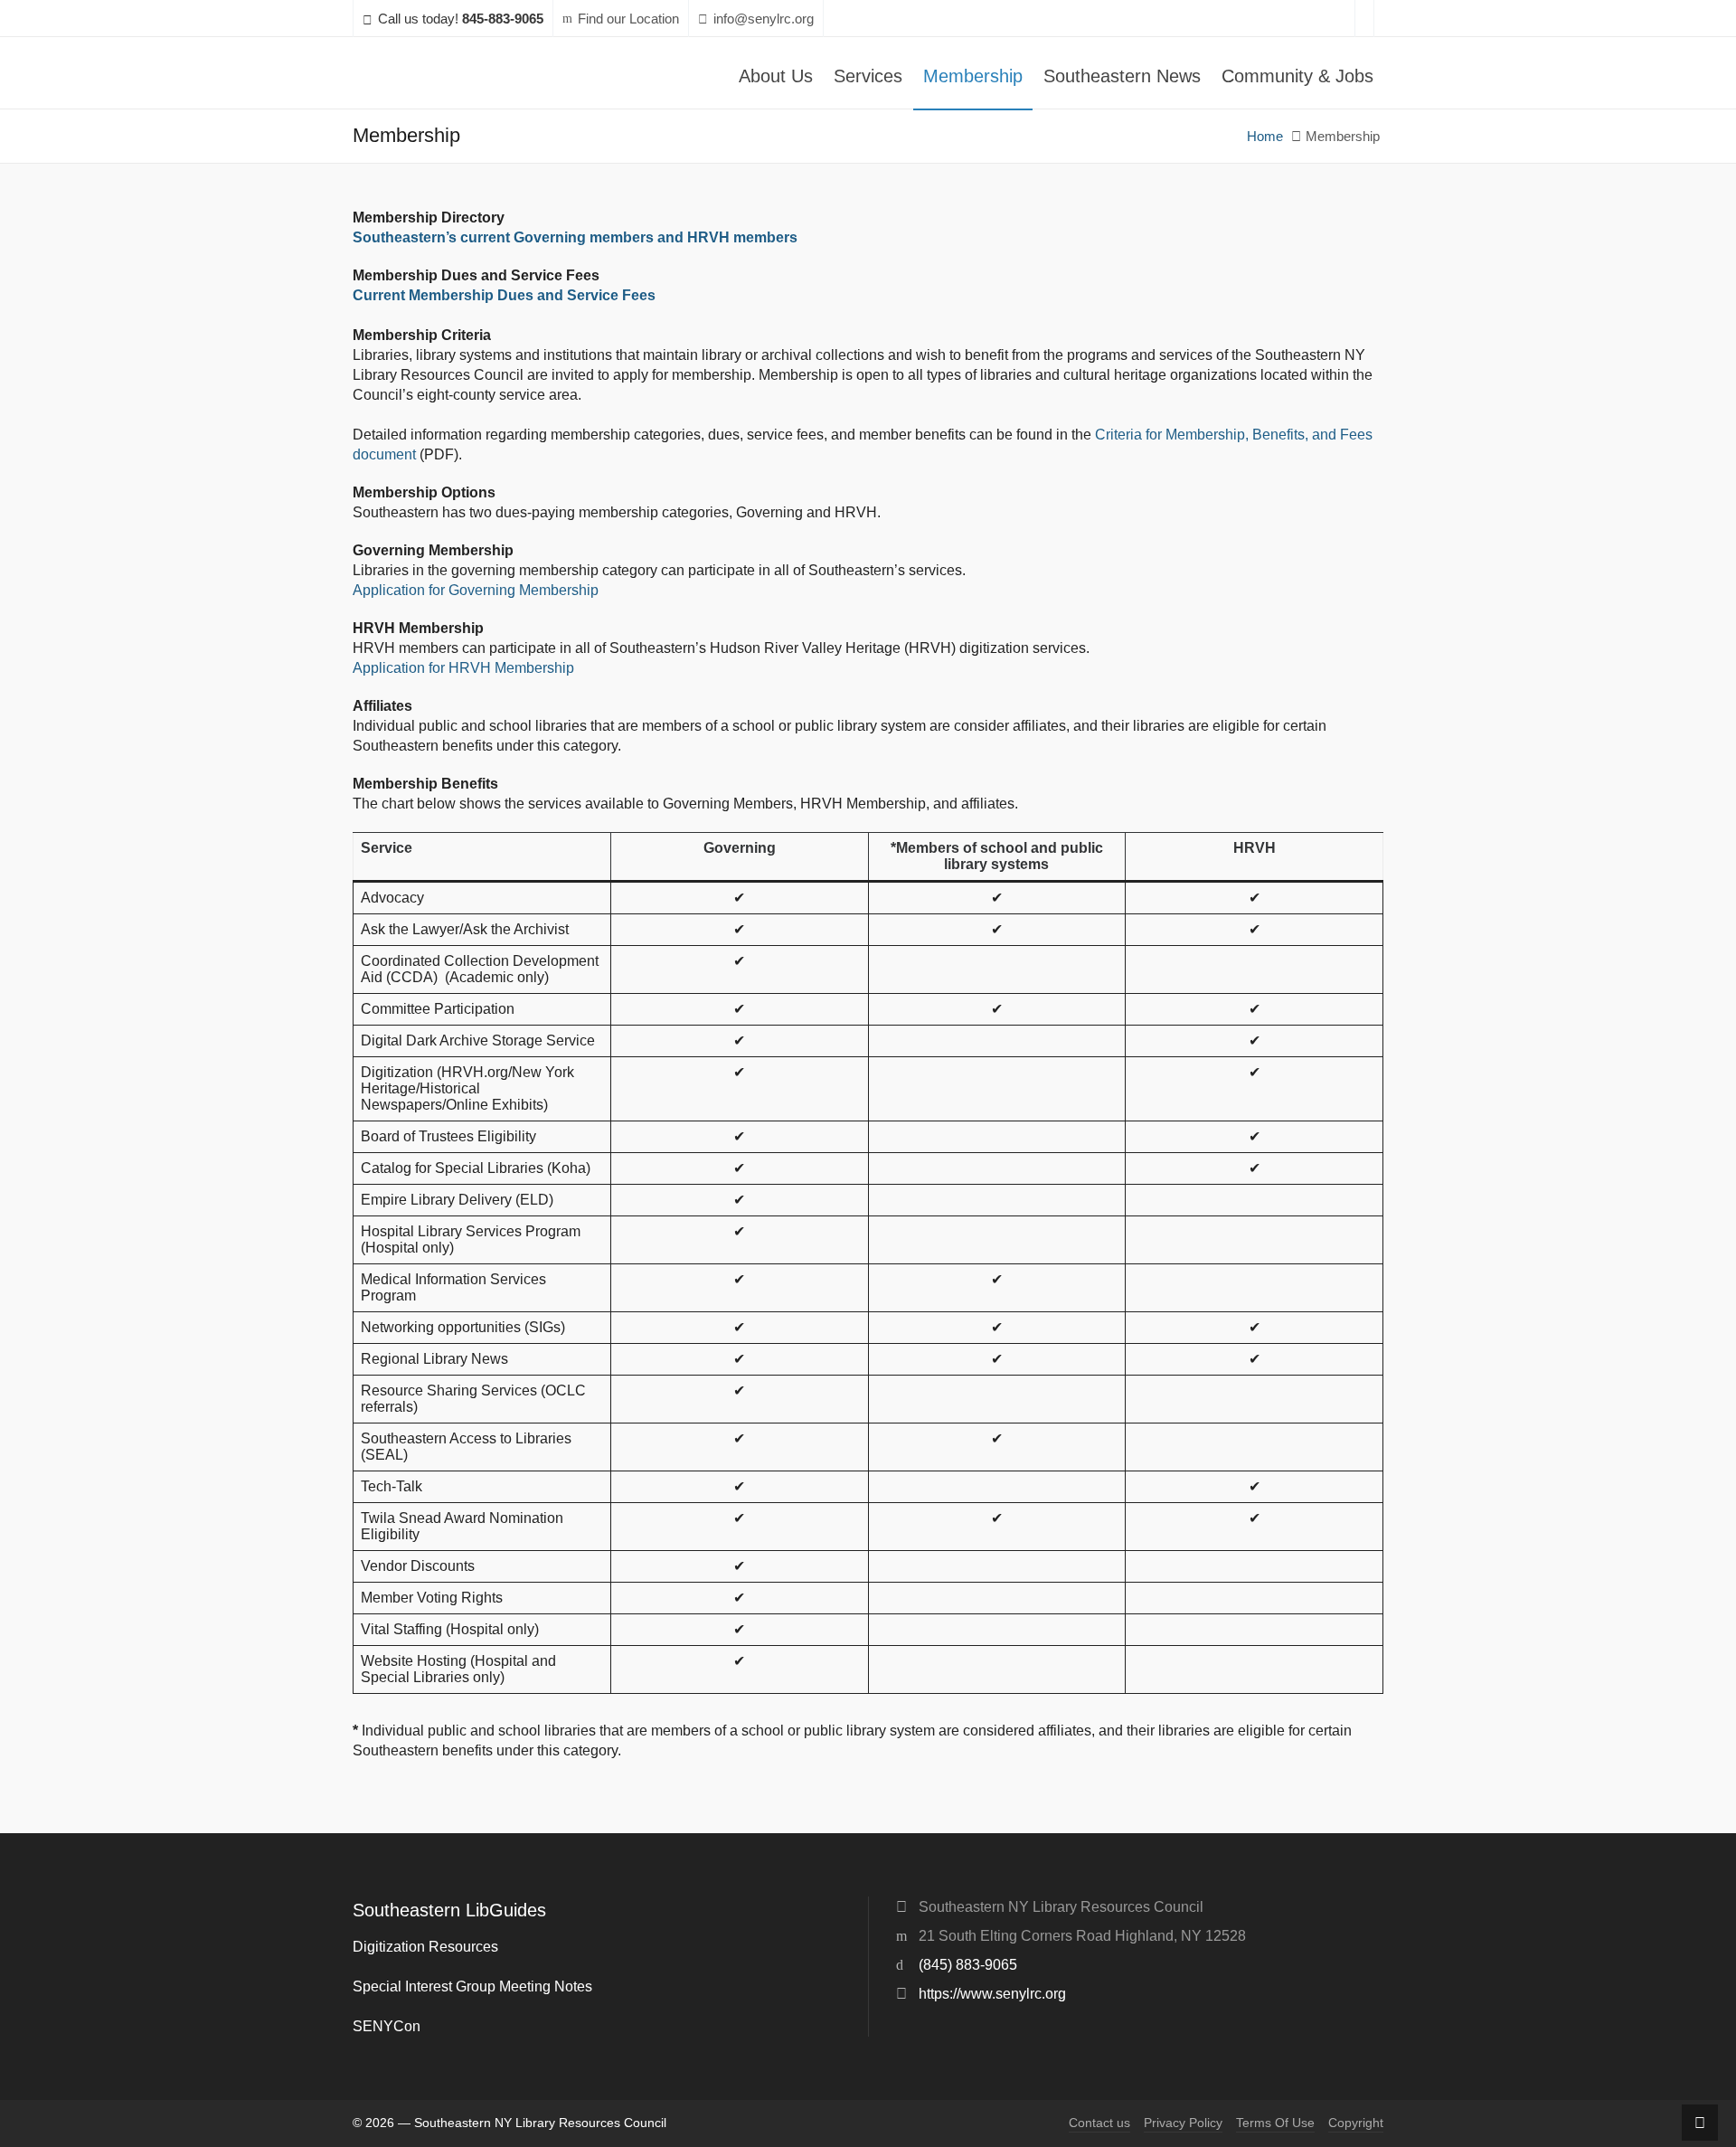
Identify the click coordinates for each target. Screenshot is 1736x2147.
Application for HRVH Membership (463, 668)
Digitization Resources (425, 1947)
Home (1265, 137)
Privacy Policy (1183, 2123)
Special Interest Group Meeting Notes (472, 1986)
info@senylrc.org (764, 19)
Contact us (1099, 2123)
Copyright (1356, 2123)
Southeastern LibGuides (449, 1910)
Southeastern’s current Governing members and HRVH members (575, 237)
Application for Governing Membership (476, 590)
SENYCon (387, 2026)
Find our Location (628, 19)
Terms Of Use (1275, 2123)
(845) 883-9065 (968, 1965)
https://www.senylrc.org (992, 1994)
